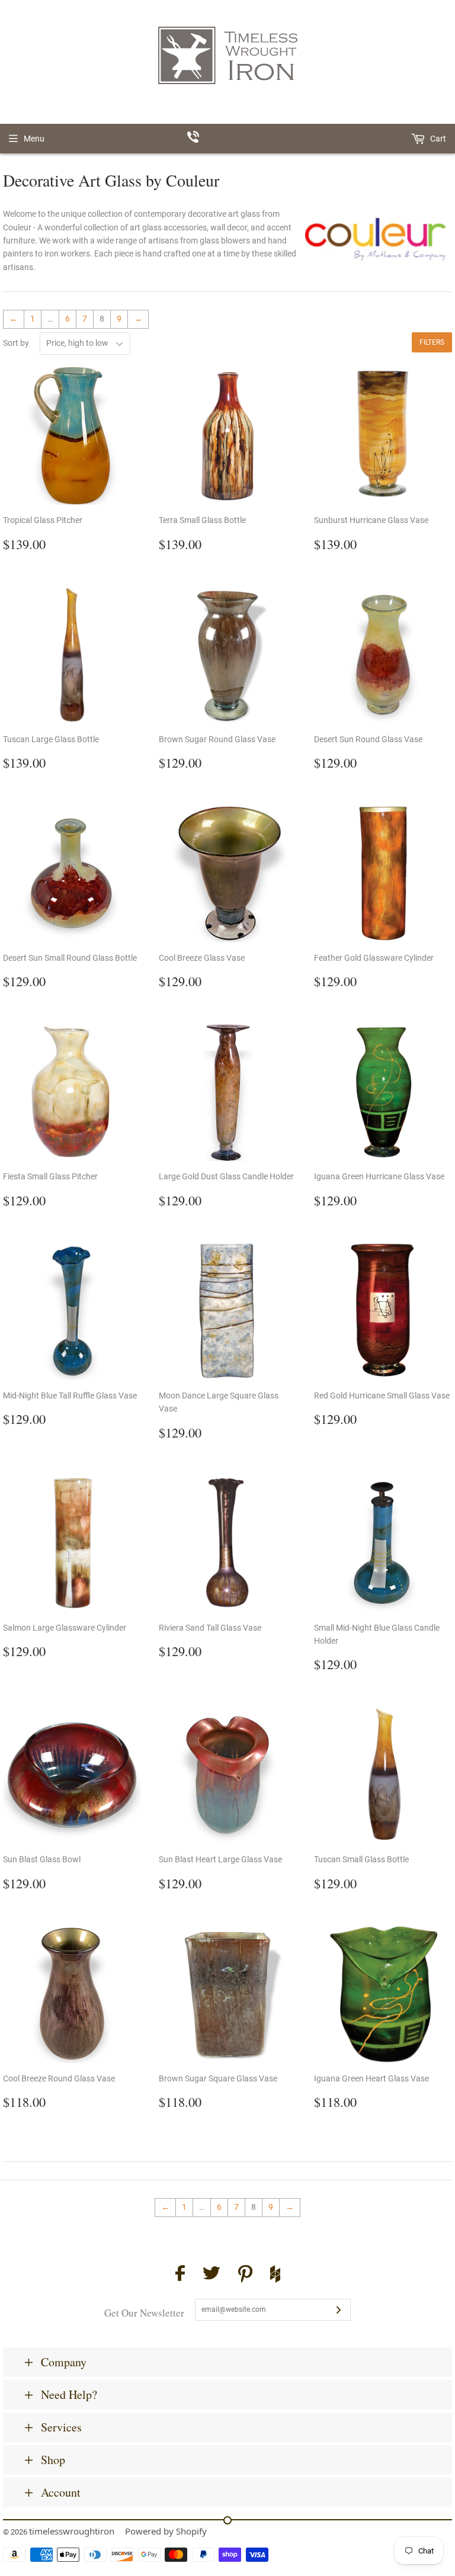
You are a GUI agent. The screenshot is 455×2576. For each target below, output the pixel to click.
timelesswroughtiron (72, 2531)
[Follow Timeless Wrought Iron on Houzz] (275, 2276)
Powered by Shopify (166, 2531)
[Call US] (228, 139)
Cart (437, 139)
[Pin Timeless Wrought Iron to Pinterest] (245, 2276)
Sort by (16, 343)
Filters (432, 342)
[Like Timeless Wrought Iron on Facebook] (180, 2275)
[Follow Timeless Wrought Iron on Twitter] (212, 2275)
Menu (34, 139)
